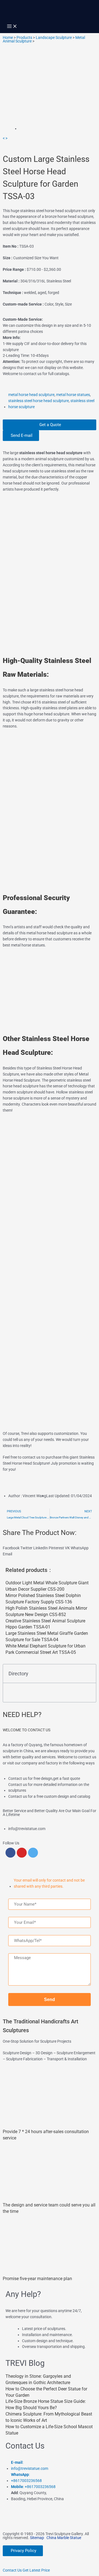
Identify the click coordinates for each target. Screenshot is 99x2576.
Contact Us (12, 2570)
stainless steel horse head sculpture (38, 401)
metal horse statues (73, 395)
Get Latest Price (36, 2570)
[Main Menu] (12, 27)
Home (8, 38)
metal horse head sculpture (31, 395)
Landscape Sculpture (54, 38)
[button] (11, 1548)
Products (24, 38)
